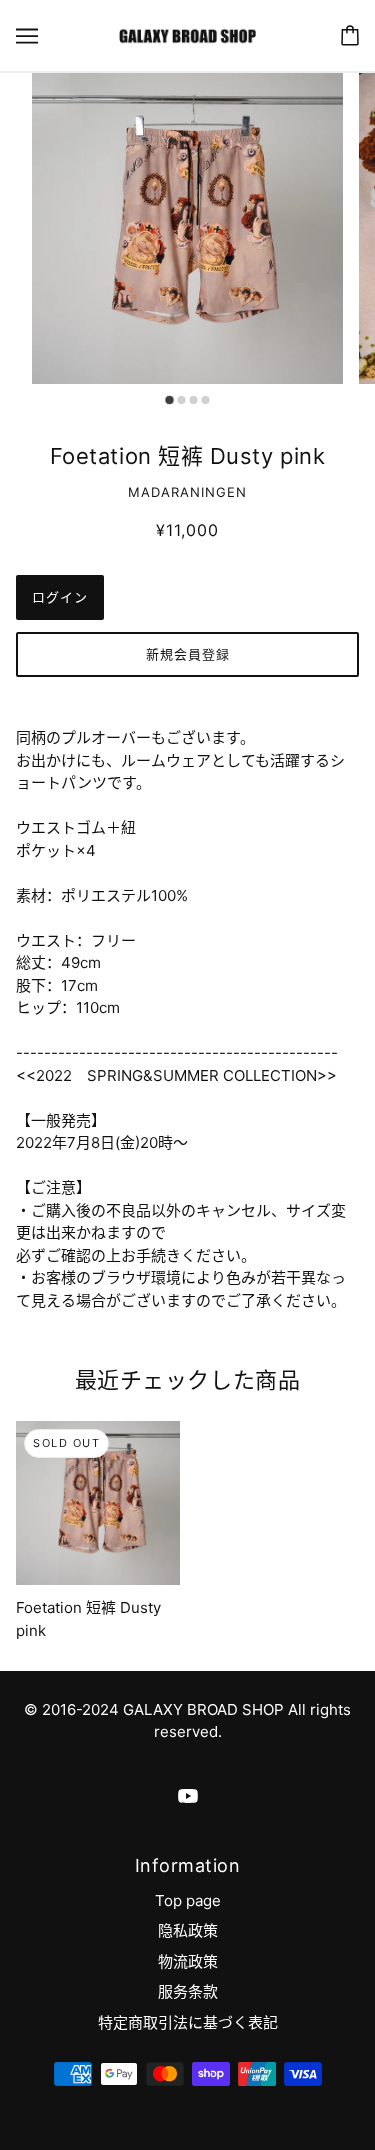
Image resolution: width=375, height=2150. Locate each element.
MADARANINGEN (187, 492)
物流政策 (188, 1961)
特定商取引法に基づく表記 (188, 2022)
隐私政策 (188, 1930)
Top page (188, 1900)
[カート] (350, 35)
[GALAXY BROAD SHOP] (187, 34)
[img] (188, 1795)
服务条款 (188, 1991)
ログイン (60, 597)
